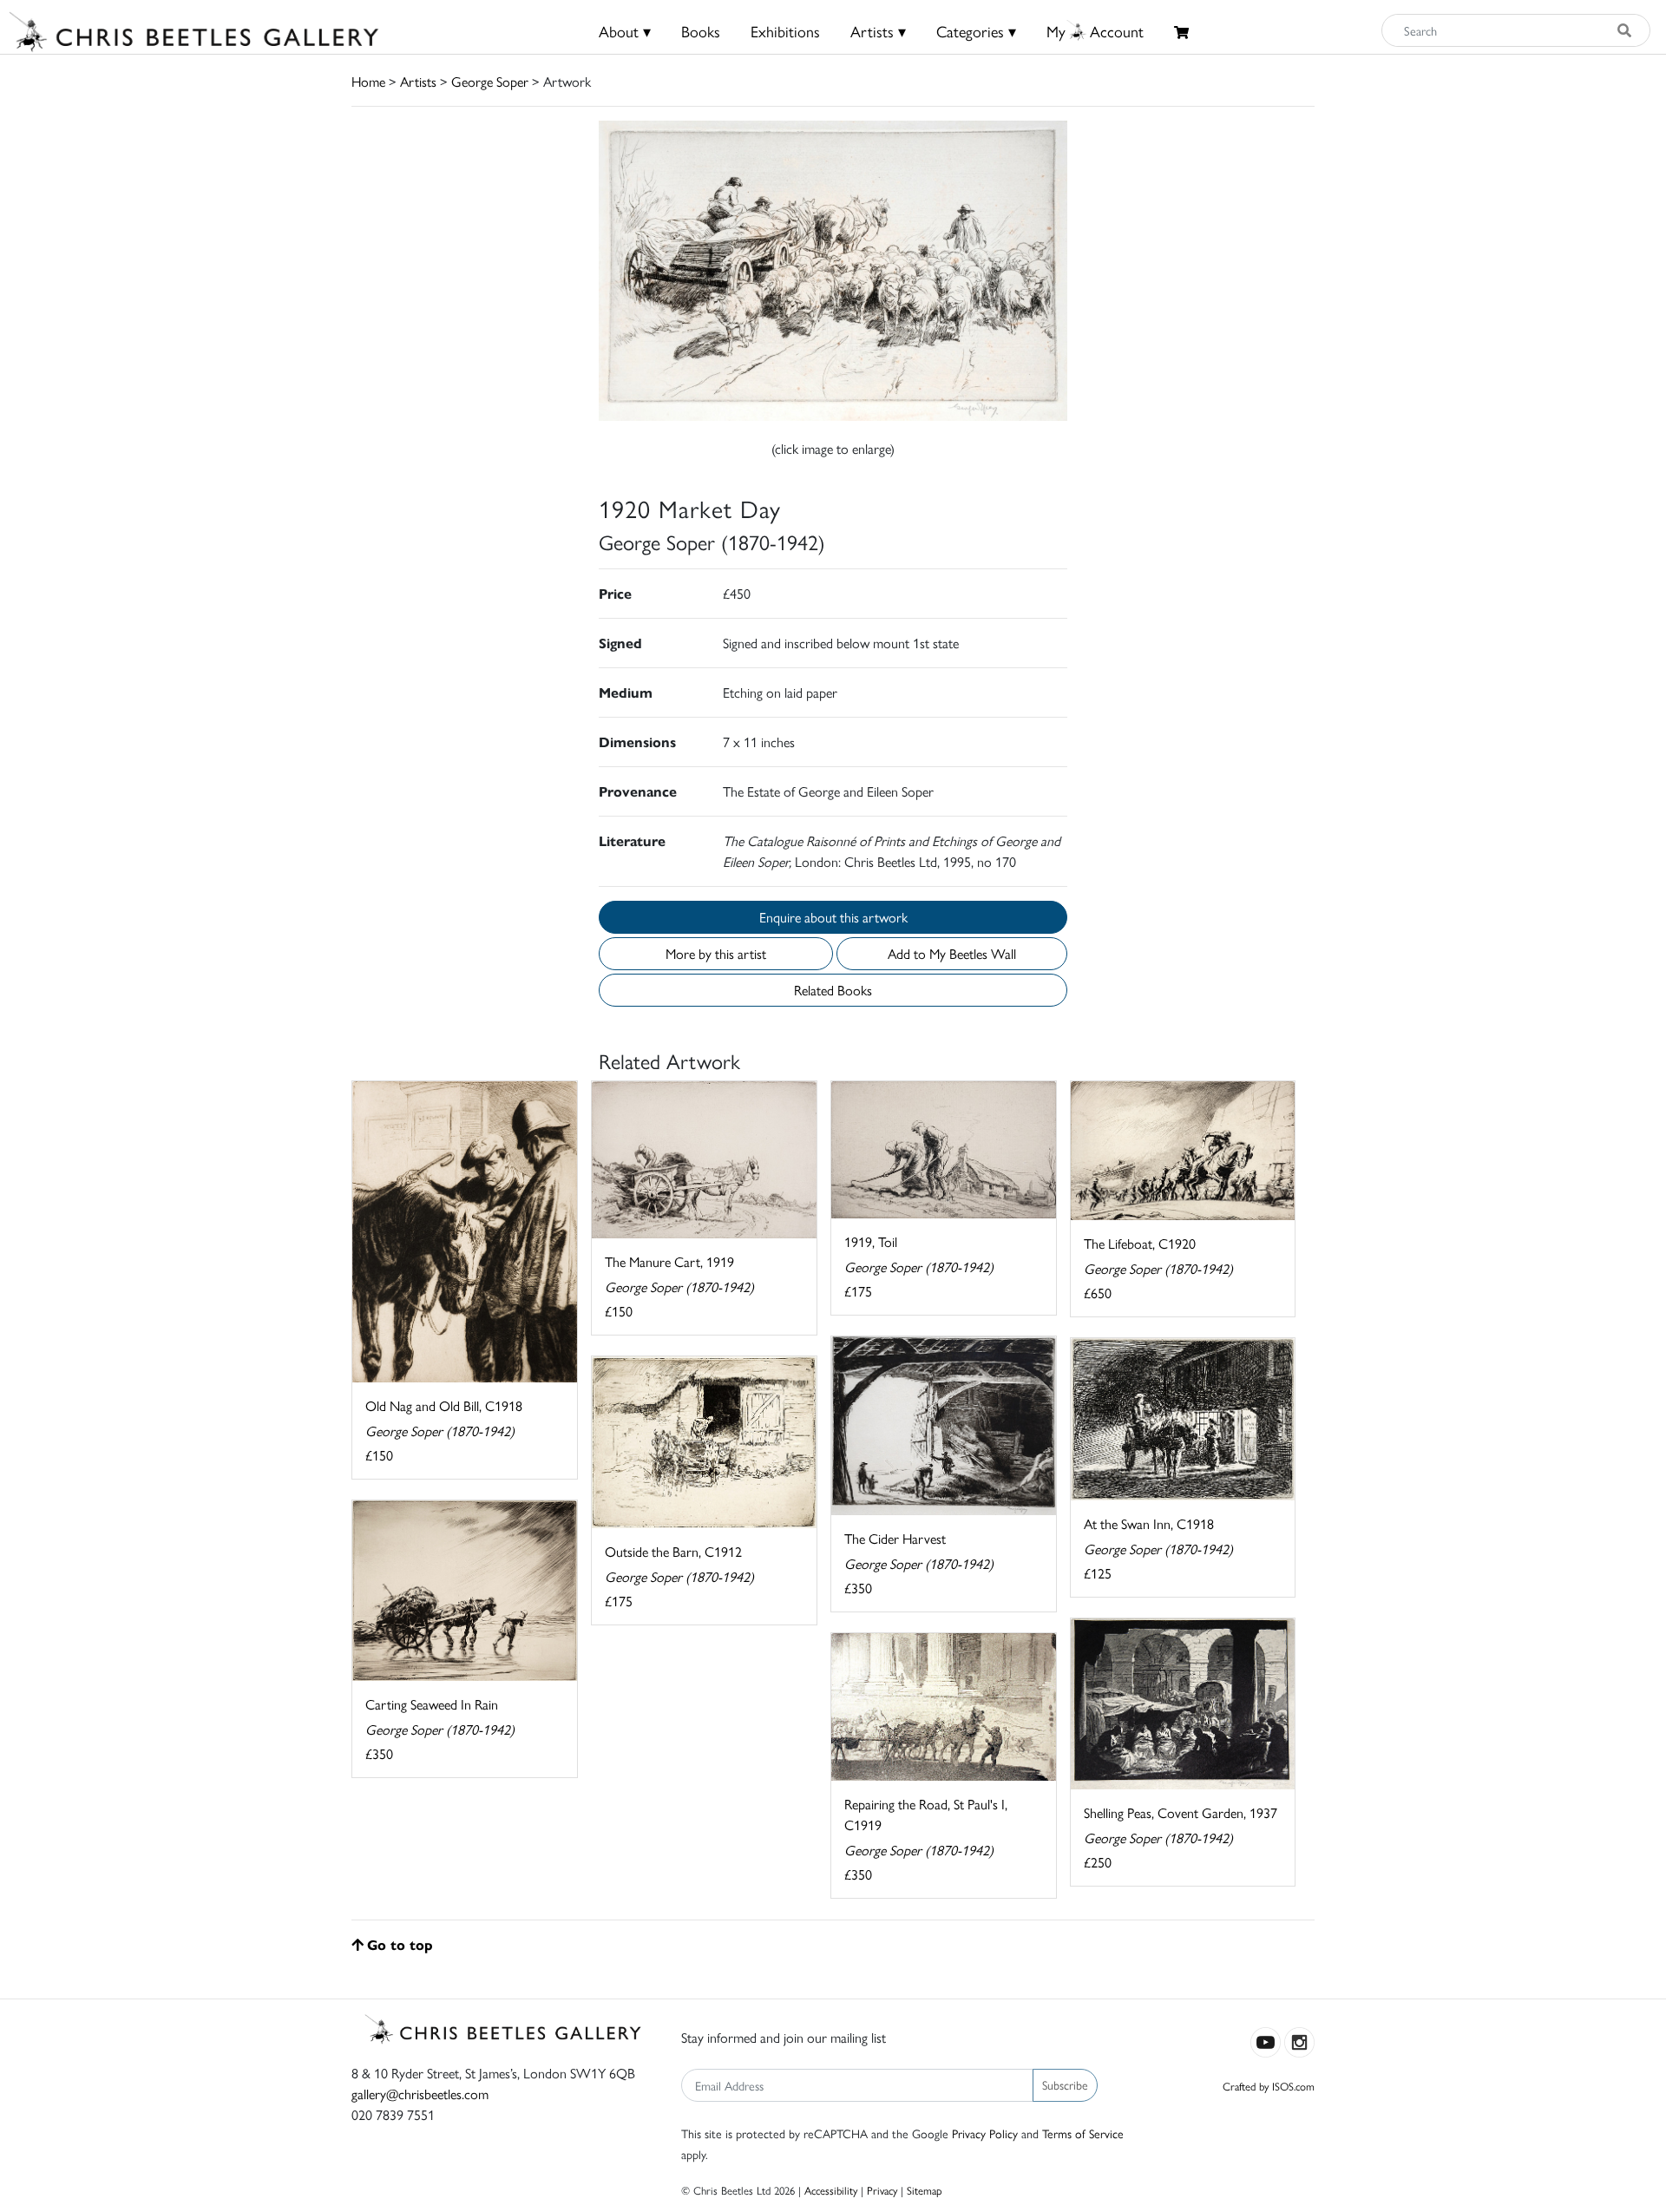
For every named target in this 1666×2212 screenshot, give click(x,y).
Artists (418, 81)
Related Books (833, 990)
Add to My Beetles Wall (952, 953)
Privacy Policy (985, 2133)
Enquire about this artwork (833, 917)
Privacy (882, 2190)
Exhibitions (785, 31)
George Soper (490, 81)
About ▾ (625, 31)
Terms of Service (1083, 2133)
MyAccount (1095, 31)
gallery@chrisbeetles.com (420, 2094)
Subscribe (1065, 2084)
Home (368, 81)
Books (701, 31)
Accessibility (831, 2190)
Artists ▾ (878, 31)
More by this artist (716, 953)
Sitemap (925, 2190)
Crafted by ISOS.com (1269, 2086)
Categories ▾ (976, 31)
